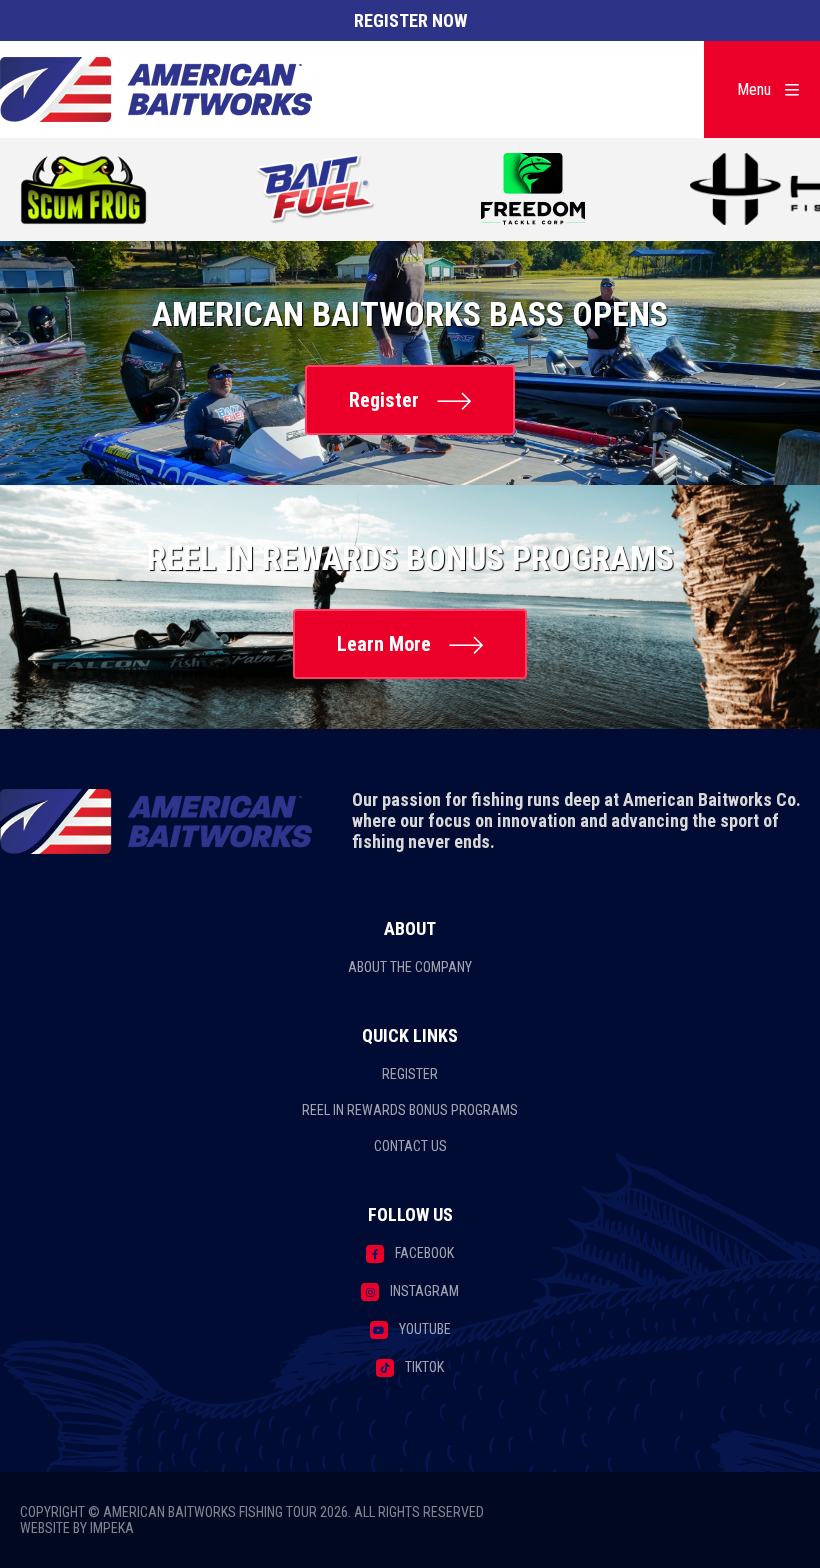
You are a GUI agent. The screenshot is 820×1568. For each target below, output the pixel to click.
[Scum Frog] (85, 191)
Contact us (410, 1146)
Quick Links (410, 1035)
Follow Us (410, 1214)
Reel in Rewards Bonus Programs (410, 1110)
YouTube (425, 1329)
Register (384, 400)
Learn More (384, 644)
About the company (410, 967)
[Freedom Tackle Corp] (533, 191)
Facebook (424, 1253)
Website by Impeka (77, 1528)
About (410, 928)
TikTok (424, 1367)
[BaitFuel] (315, 191)
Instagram (424, 1291)
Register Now (410, 20)
